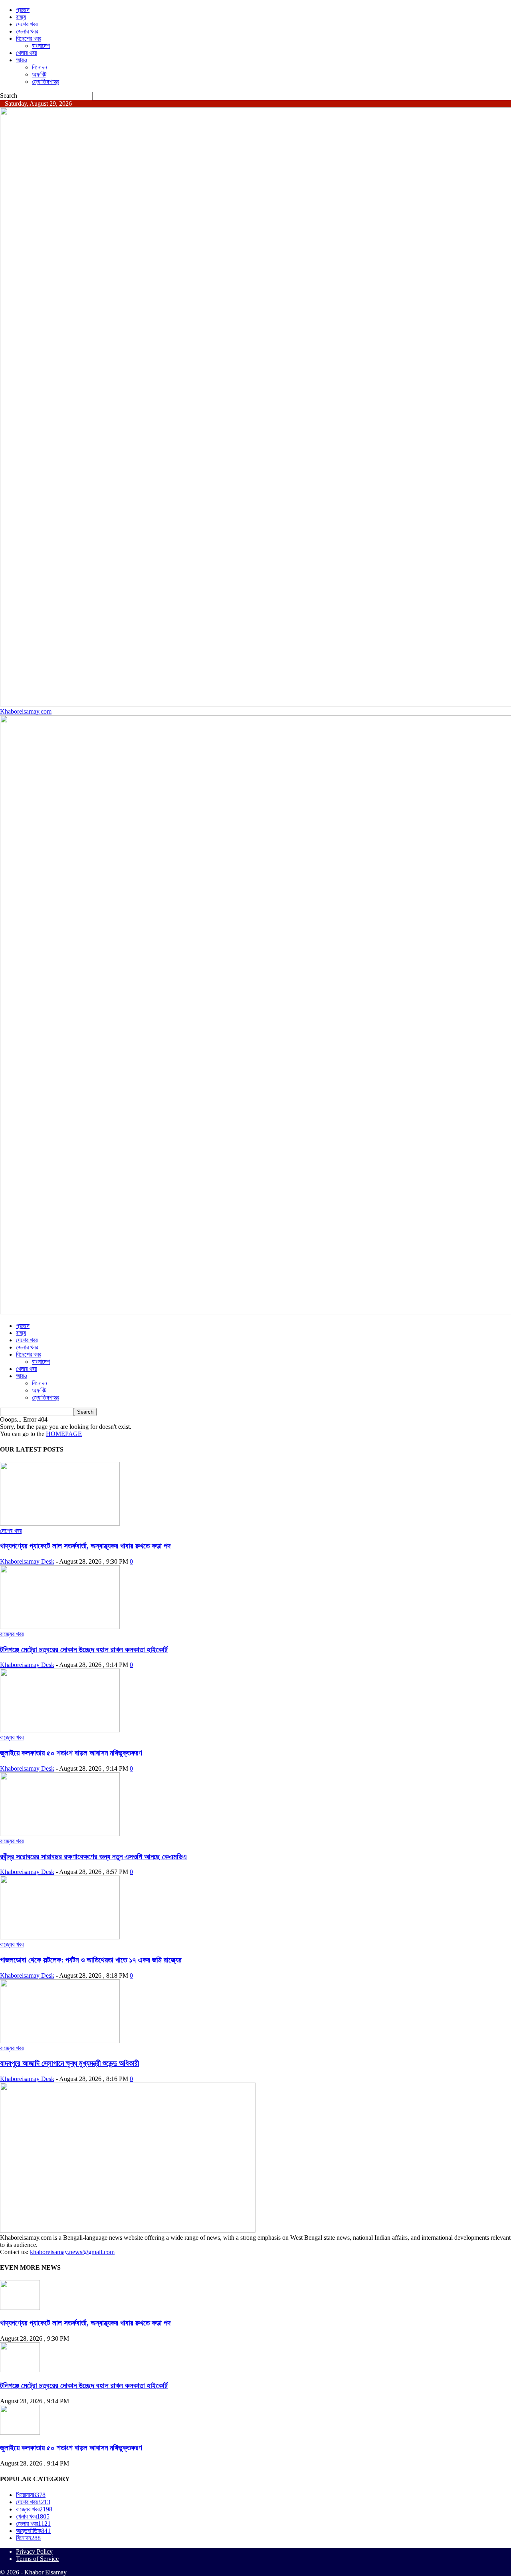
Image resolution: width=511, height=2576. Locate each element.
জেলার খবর (27, 31)
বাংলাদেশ (41, 46)
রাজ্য (21, 17)
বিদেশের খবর (29, 38)
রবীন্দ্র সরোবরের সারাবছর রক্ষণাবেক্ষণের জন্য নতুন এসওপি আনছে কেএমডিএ (93, 1857)
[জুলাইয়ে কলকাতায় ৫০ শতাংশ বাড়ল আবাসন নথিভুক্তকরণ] (60, 1730)
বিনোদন (40, 67)
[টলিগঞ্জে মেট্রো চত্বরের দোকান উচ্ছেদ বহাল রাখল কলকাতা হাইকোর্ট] (60, 1627)
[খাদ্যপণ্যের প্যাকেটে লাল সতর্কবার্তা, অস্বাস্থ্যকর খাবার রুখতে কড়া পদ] (60, 1524)
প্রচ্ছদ (23, 10)
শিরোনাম (31, 2495)
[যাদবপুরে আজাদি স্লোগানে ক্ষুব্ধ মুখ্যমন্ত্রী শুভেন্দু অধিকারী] (60, 2041)
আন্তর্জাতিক (33, 2531)
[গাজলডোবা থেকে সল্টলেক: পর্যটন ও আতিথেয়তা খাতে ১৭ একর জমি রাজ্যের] (60, 1937)
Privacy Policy (34, 2551)
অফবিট (39, 74)
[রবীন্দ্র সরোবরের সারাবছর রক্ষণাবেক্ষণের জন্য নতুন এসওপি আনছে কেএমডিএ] (60, 1834)
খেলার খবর (26, 53)
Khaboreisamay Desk (27, 1561)
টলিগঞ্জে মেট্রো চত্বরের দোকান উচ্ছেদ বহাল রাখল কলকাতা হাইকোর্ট (84, 1650)
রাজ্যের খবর (12, 1634)
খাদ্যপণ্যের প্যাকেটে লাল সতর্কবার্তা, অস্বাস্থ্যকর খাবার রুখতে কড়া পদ (85, 1546)
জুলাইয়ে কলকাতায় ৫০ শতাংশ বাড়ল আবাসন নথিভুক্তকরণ (71, 1753)
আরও (22, 60)
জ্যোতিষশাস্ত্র (46, 82)
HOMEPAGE (64, 1434)
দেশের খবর (27, 24)
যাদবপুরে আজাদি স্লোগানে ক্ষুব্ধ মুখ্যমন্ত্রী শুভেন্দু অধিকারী (69, 2063)
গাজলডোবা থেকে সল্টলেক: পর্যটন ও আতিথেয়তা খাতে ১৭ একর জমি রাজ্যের (91, 1960)
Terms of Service (37, 2559)
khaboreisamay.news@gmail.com (72, 2252)
